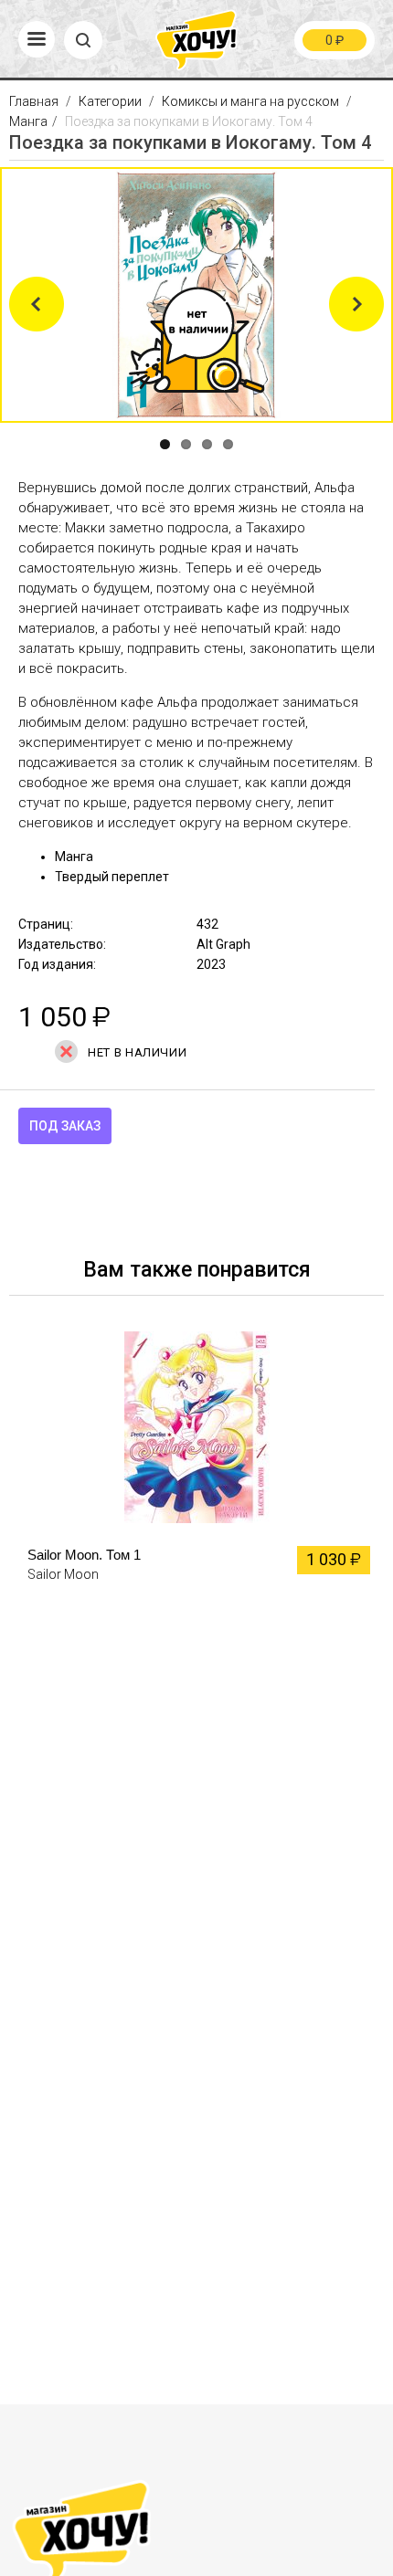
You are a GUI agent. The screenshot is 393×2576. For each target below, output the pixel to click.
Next (356, 304)
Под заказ (65, 1126)
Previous (37, 304)
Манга (28, 121)
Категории (110, 101)
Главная (35, 101)
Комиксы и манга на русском (250, 101)
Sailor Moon (63, 1574)
